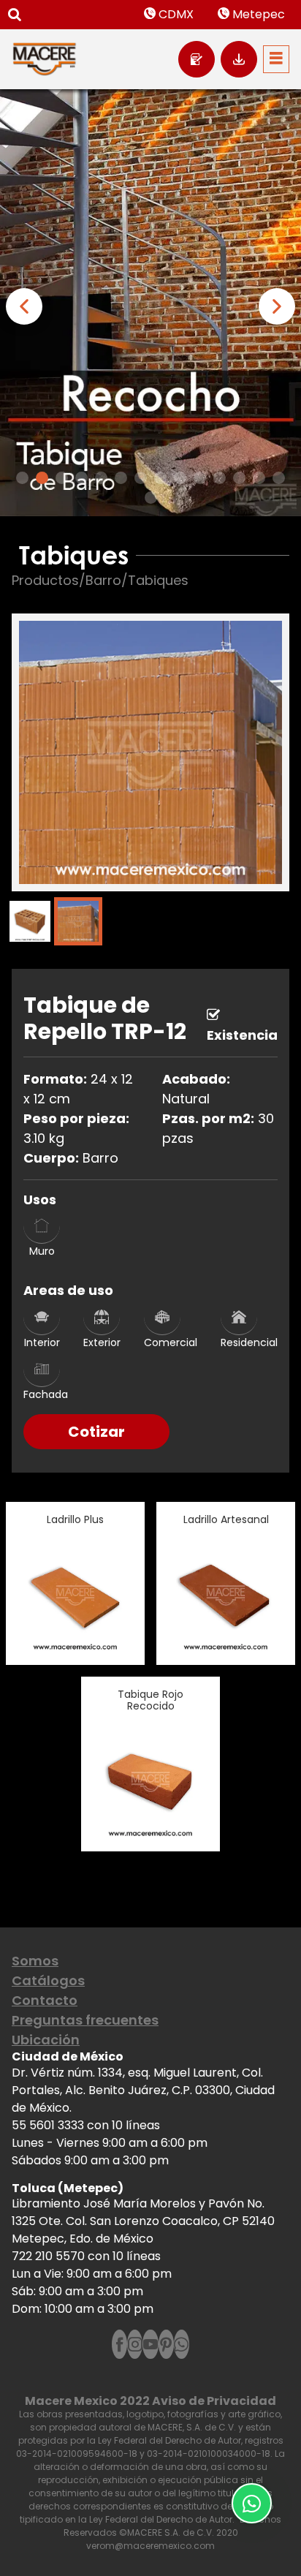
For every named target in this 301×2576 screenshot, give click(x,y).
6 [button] (121, 478)
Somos (35, 1961)
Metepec (257, 14)
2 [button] (42, 478)
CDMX (175, 14)
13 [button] (259, 478)
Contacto (45, 2000)
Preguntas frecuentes (85, 2020)
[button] (24, 306)
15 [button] (151, 498)
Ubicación (46, 2040)
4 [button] (81, 478)
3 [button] (62, 478)
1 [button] (22, 478)
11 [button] (220, 478)
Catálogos (48, 1980)
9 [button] (180, 478)
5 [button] (101, 478)
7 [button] (141, 478)
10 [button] (200, 478)
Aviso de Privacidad (214, 2401)
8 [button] (160, 478)
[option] (150, 303)
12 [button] (239, 478)
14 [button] (279, 478)
